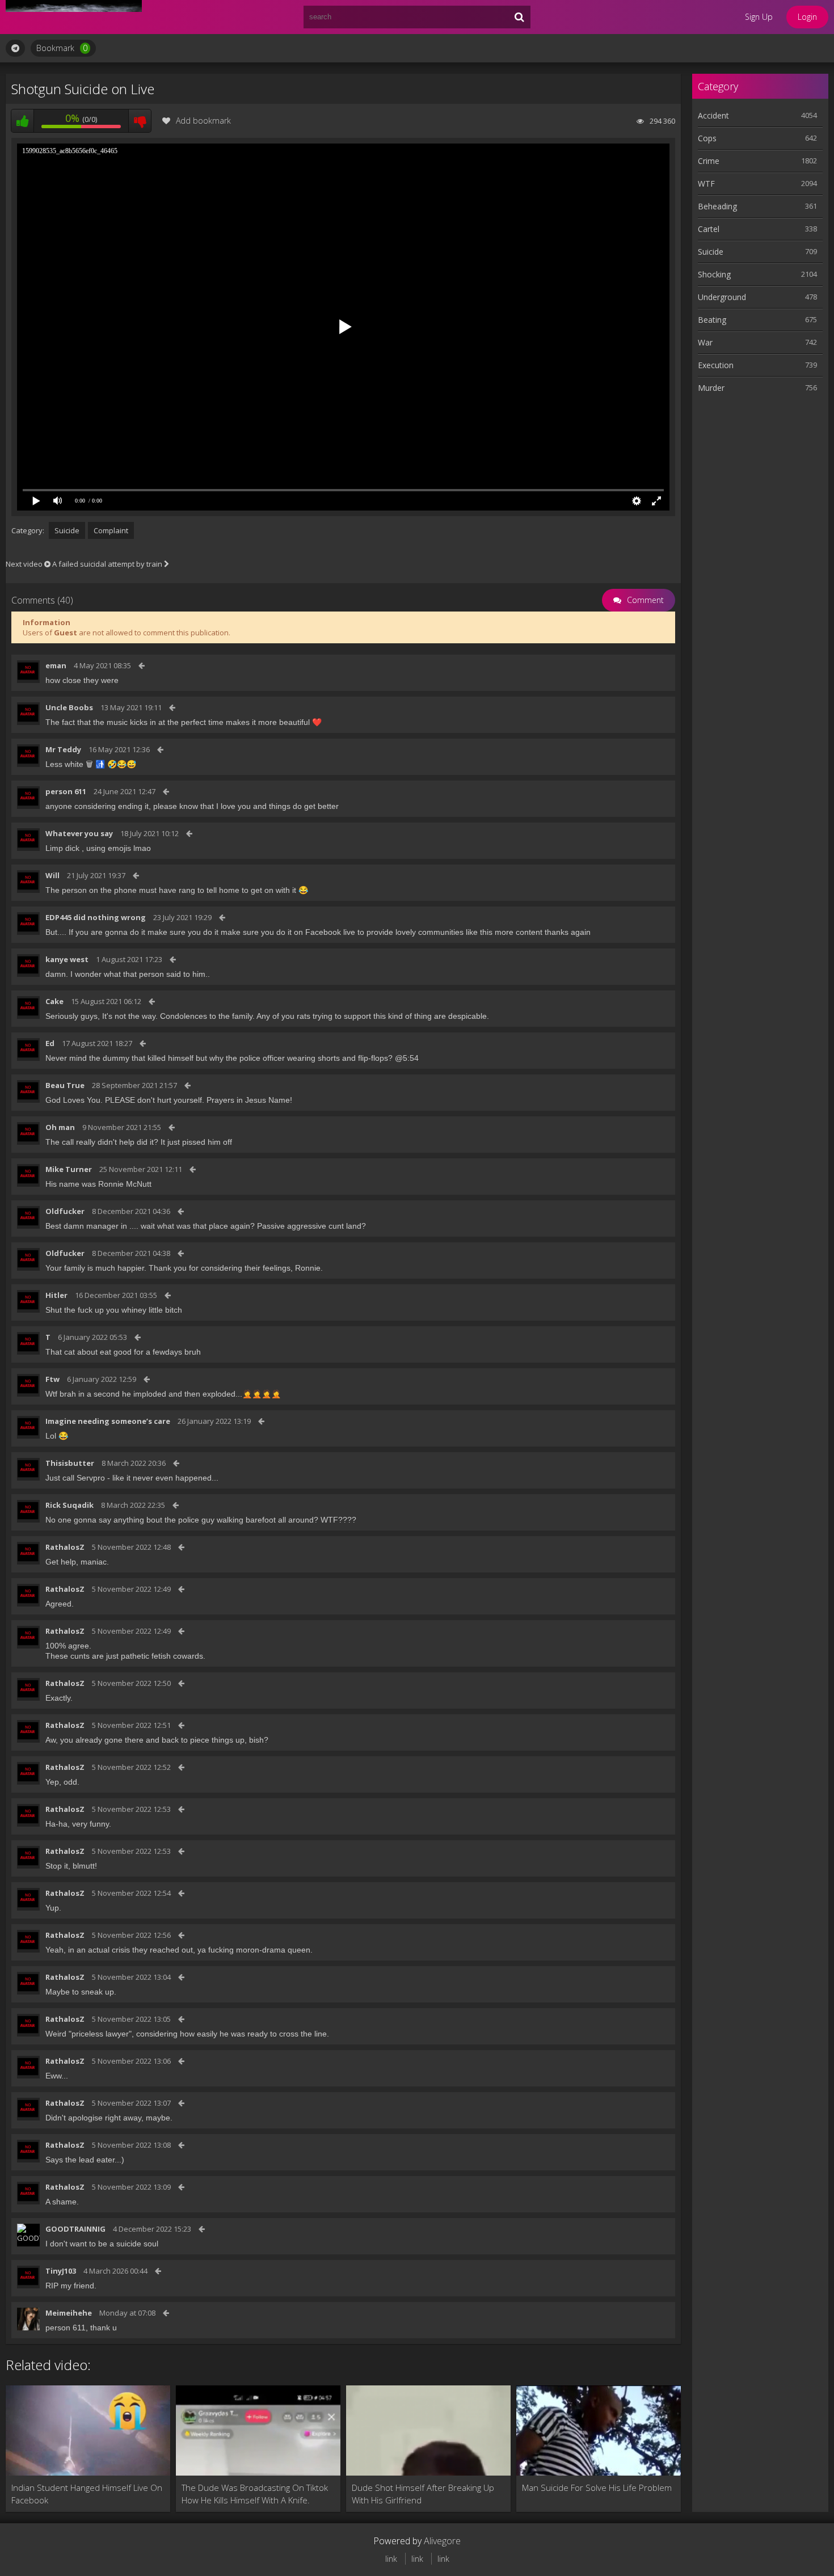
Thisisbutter (70, 1463)
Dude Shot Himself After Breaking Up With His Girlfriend (423, 2494)
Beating (712, 320)
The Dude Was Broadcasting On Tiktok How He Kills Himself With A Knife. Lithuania (255, 2494)
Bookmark (62, 48)
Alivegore (442, 2541)
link (391, 2559)
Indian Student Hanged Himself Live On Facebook (87, 2494)
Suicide (67, 530)
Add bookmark (203, 121)
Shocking (714, 274)
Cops (707, 138)
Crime (709, 161)
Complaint (111, 530)
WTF (706, 184)
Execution (716, 365)
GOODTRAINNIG (75, 2229)
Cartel (709, 229)
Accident (713, 115)
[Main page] (74, 17)
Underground (722, 297)
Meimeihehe (69, 2313)
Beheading (717, 206)
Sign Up (759, 17)
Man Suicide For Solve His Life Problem (597, 2488)
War (705, 342)
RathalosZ (65, 1547)
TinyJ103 (61, 2271)
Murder (711, 388)
